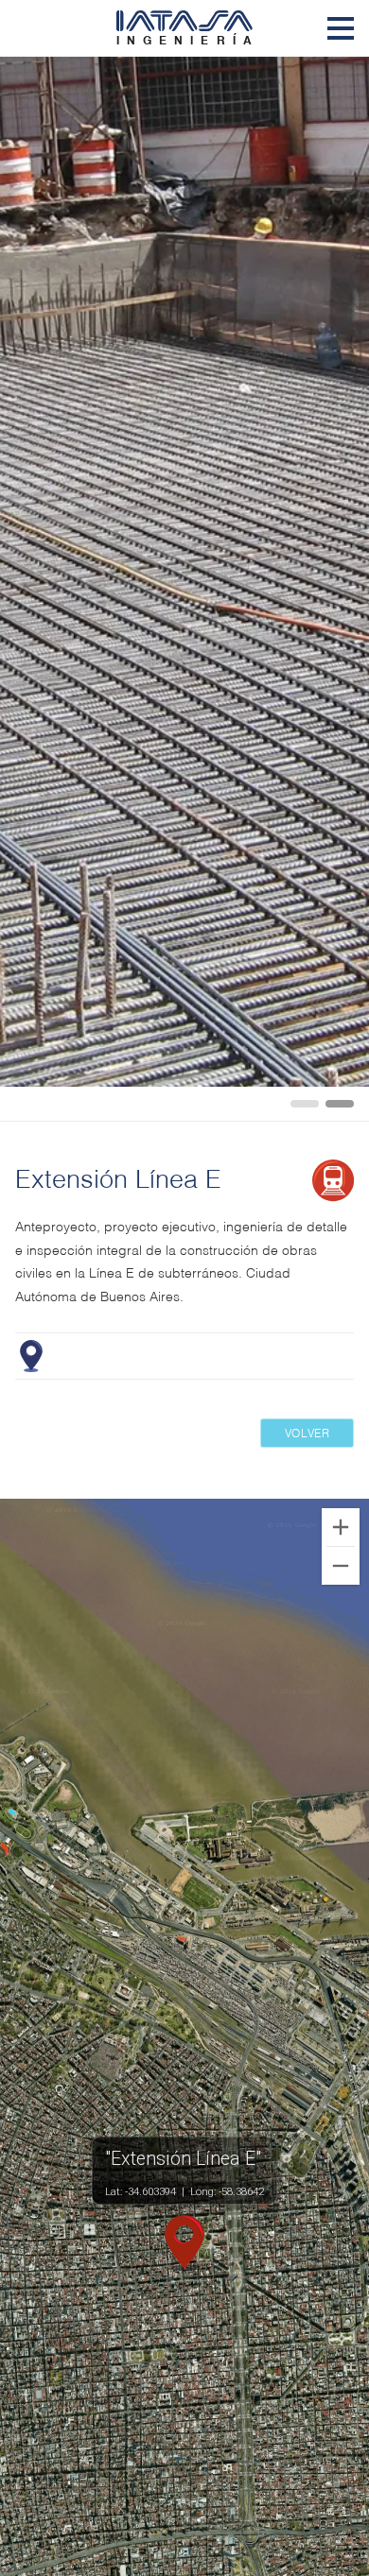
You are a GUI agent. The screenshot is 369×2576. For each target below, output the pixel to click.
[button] (184, 2243)
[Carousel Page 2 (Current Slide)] (340, 1104)
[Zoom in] (341, 1527)
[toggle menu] (341, 28)
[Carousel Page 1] (305, 1104)
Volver (307, 1432)
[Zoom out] (341, 1566)
